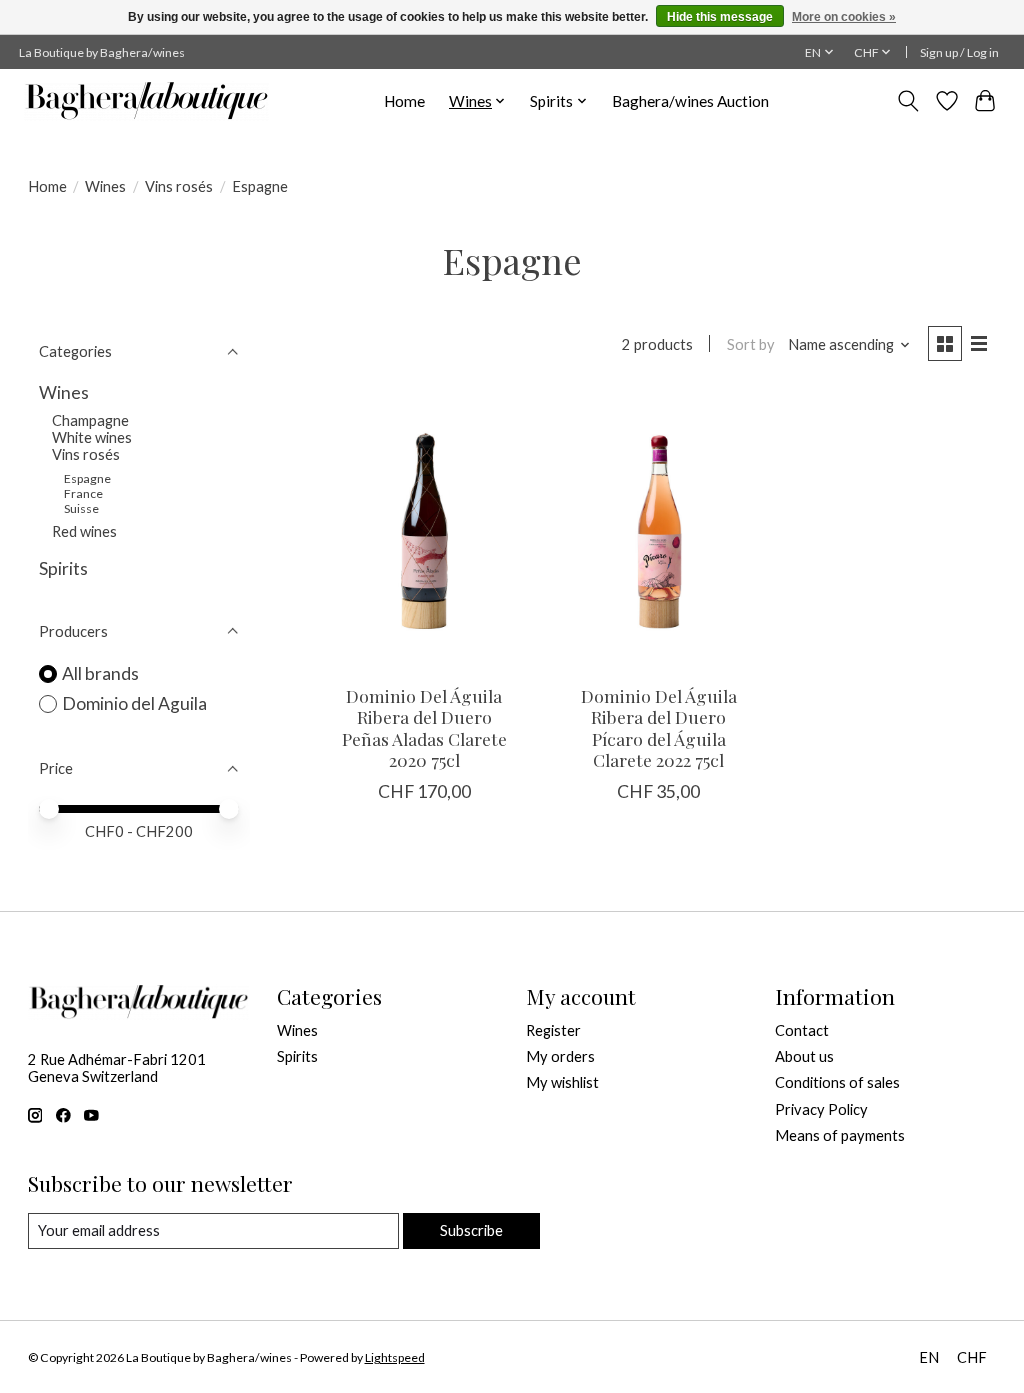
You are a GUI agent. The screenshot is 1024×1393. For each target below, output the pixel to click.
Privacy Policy (821, 1109)
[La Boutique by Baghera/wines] (146, 101)
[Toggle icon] (907, 101)
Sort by (751, 344)
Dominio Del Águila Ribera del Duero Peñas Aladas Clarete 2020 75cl (424, 727)
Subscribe (471, 1230)
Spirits (63, 568)
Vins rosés (179, 186)
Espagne (87, 478)
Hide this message (720, 17)
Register (553, 1030)
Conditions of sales (837, 1082)
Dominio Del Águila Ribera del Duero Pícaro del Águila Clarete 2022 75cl (659, 727)
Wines (105, 186)
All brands (100, 673)
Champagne (90, 420)
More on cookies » (844, 17)
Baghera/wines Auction (690, 101)
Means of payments (840, 1135)
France (83, 493)
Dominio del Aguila (134, 703)
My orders (560, 1056)
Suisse (81, 508)
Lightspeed (395, 1357)
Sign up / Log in (959, 52)
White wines (92, 437)
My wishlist (562, 1082)
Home (404, 101)
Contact (802, 1030)
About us (804, 1056)
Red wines (84, 531)
